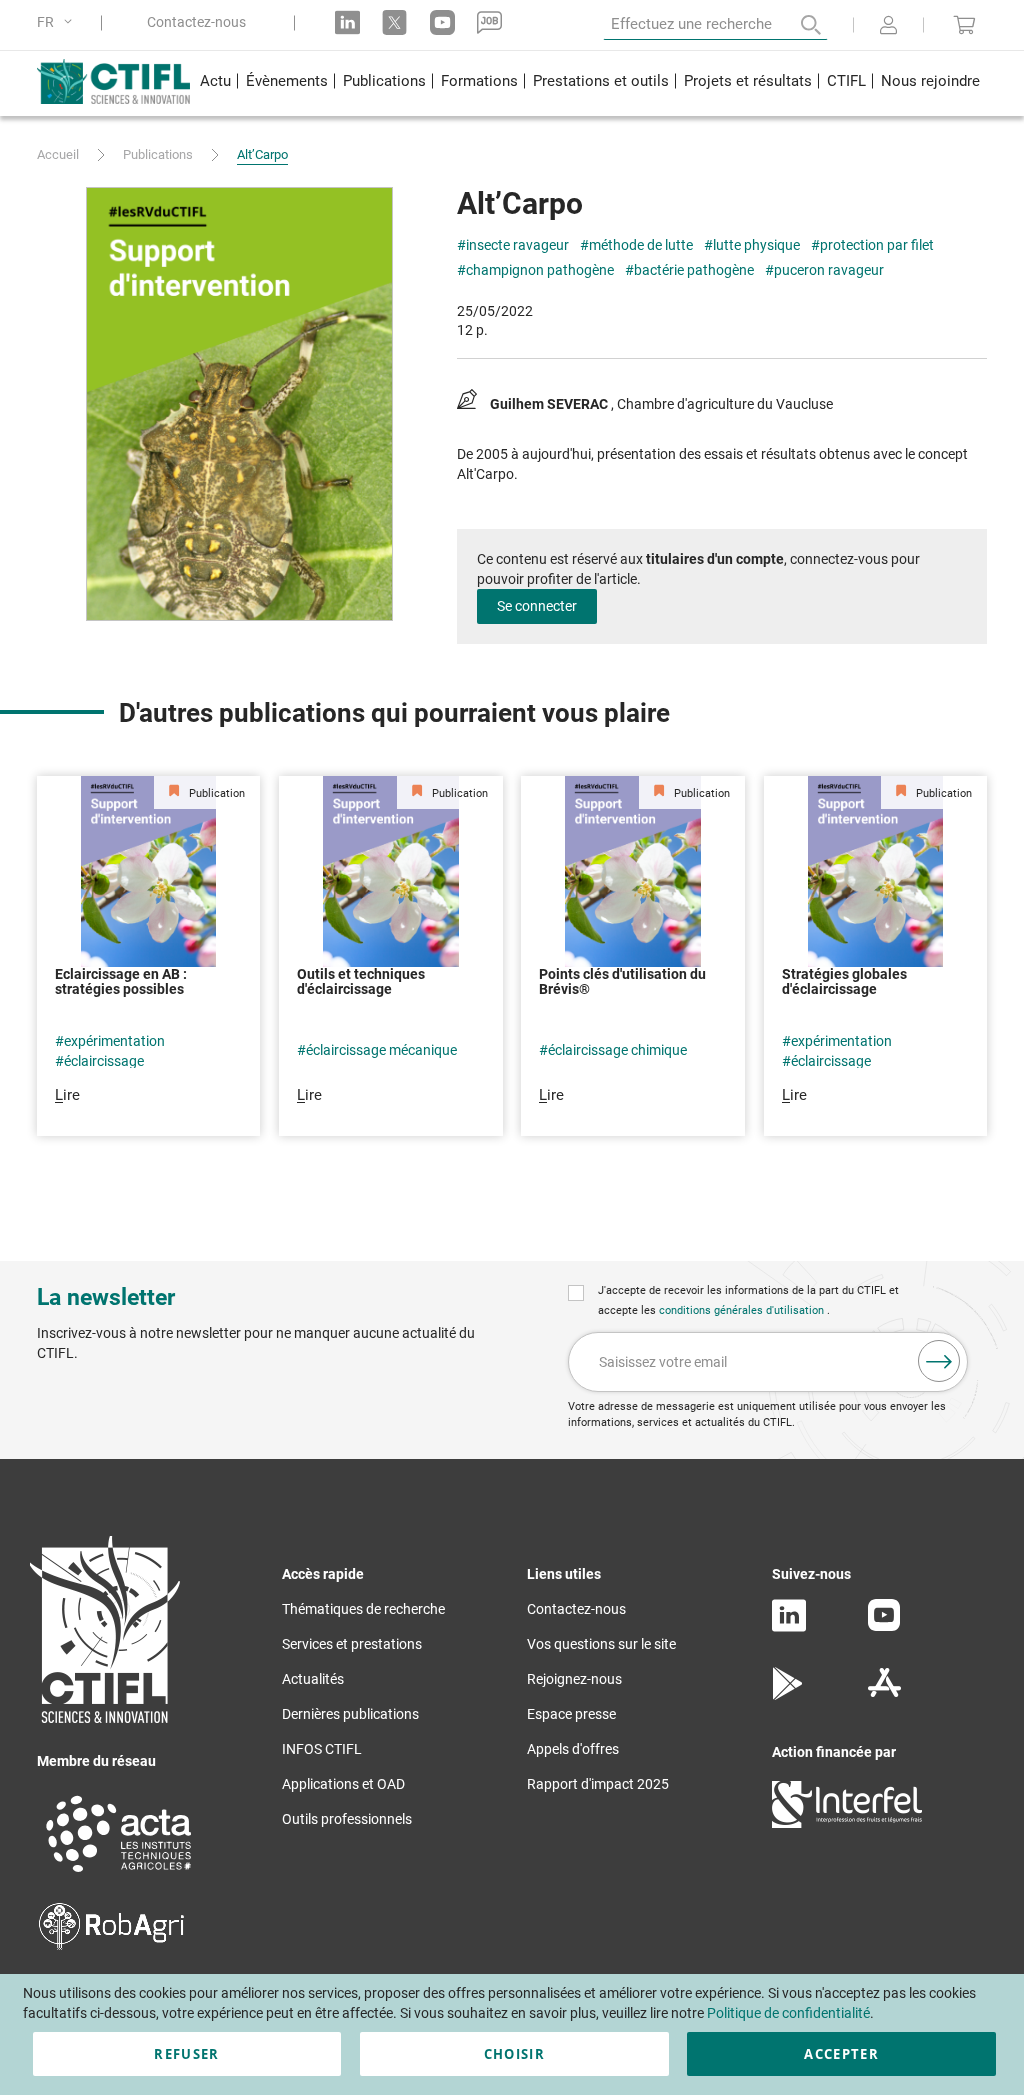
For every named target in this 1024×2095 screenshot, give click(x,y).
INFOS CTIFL (322, 1749)
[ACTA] (119, 1875)
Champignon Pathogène (540, 270)
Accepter (841, 2054)
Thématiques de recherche (363, 1609)
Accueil (58, 154)
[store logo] (114, 81)
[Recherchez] (797, 25)
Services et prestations (352, 1644)
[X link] (394, 22)
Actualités (313, 1679)
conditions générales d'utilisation (743, 1310)
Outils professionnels (347, 1819)
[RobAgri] (111, 1945)
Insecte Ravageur (517, 245)
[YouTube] (884, 1626)
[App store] (884, 1695)
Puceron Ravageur (829, 270)
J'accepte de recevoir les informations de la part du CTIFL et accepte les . (748, 1300)
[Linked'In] (789, 1627)
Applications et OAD (343, 1784)
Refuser (186, 2054)
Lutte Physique (756, 245)
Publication (215, 793)
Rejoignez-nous (574, 1679)
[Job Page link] (489, 22)
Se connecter (537, 606)
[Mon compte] (888, 27)
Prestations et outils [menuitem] (601, 81)
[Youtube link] (442, 22)
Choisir (514, 2054)
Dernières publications (350, 1714)
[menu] (589, 83)
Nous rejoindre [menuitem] (930, 81)
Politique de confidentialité (788, 2013)
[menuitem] (215, 83)
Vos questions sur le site (601, 1644)
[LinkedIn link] (347, 22)
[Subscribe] (939, 1361)
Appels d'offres (573, 1749)
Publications (158, 154)
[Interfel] (847, 1823)
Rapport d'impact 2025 (598, 1784)
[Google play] (788, 1695)
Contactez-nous (196, 22)
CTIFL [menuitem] (846, 81)
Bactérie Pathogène (694, 270)
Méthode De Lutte (641, 245)
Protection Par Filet (877, 245)
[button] (58, 22)
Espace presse (571, 1714)
